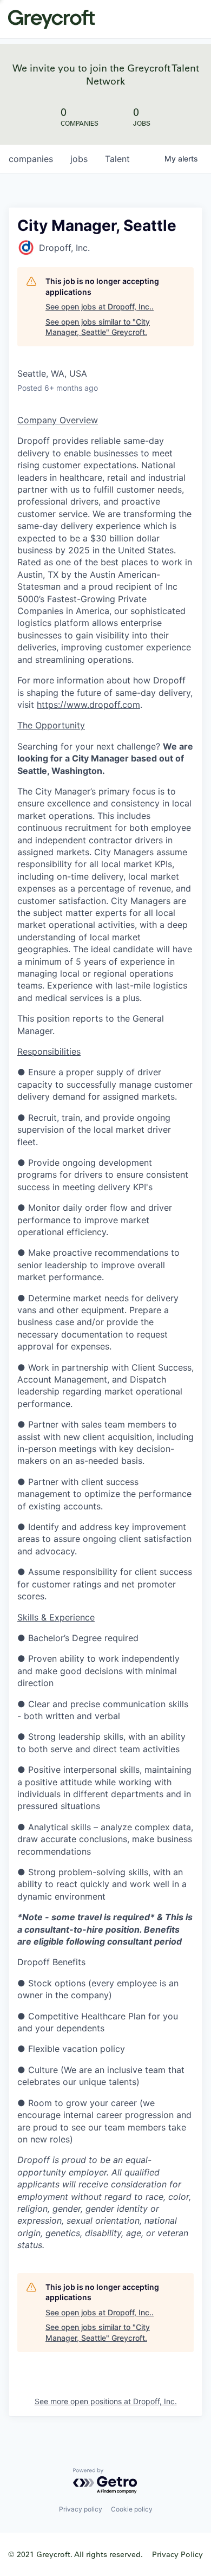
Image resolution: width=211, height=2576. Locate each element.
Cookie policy (132, 2509)
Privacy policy (81, 2509)
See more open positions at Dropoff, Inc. (106, 2401)
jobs (79, 159)
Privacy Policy (177, 2554)
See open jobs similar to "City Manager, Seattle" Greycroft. (98, 327)
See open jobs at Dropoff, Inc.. (100, 306)
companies (31, 159)
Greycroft (51, 19)
